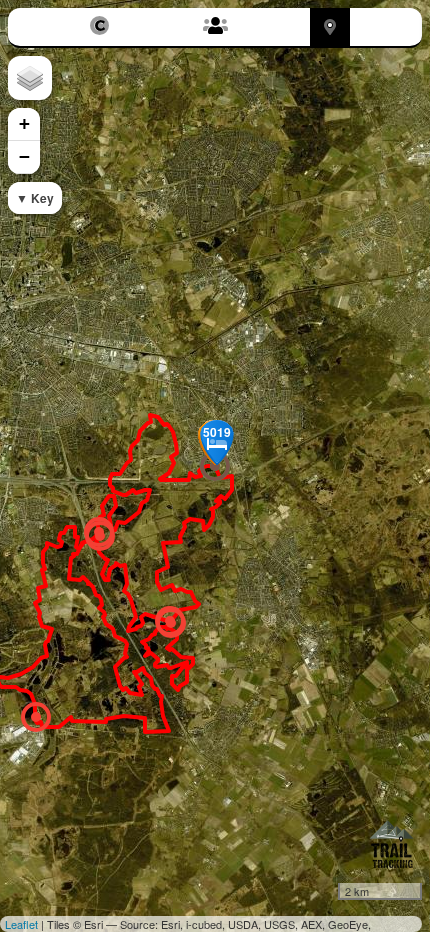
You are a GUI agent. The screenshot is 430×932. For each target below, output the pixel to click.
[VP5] (171, 623)
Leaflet (21, 924)
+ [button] (24, 123)
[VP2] (36, 717)
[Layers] (30, 78)
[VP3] (100, 536)
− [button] (24, 156)
